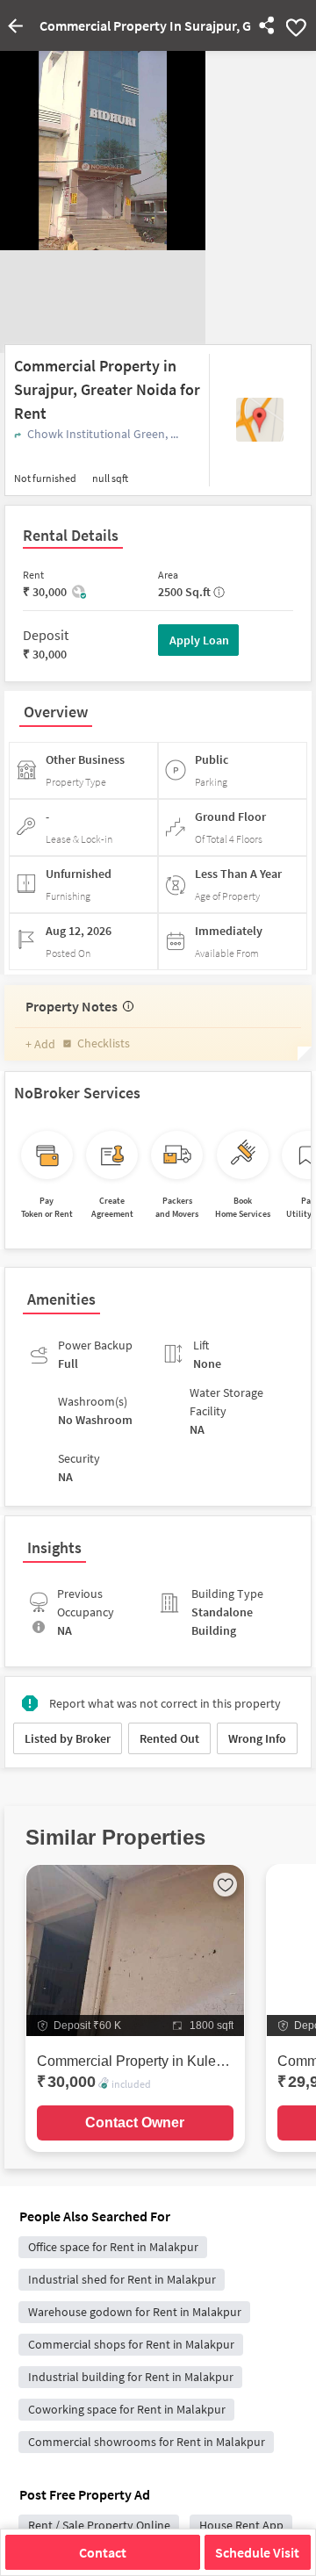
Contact (103, 2552)
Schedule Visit (257, 2552)
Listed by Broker (68, 1738)
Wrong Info (257, 1738)
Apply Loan (199, 640)
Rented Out (169, 1738)
